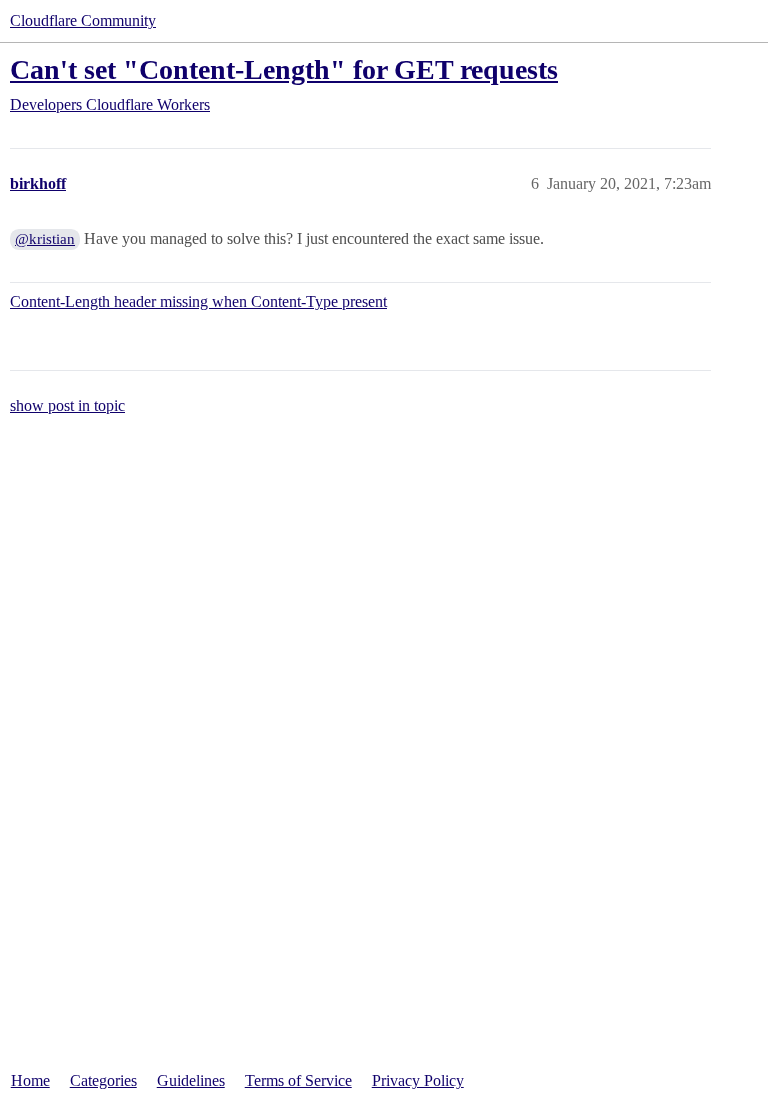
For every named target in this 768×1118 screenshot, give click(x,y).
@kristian (45, 239)
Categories (103, 1080)
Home (30, 1080)
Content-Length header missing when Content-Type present (198, 301)
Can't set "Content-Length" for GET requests (284, 69)
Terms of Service (298, 1080)
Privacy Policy (418, 1080)
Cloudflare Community (83, 20)
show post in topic (67, 405)
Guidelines (191, 1080)
